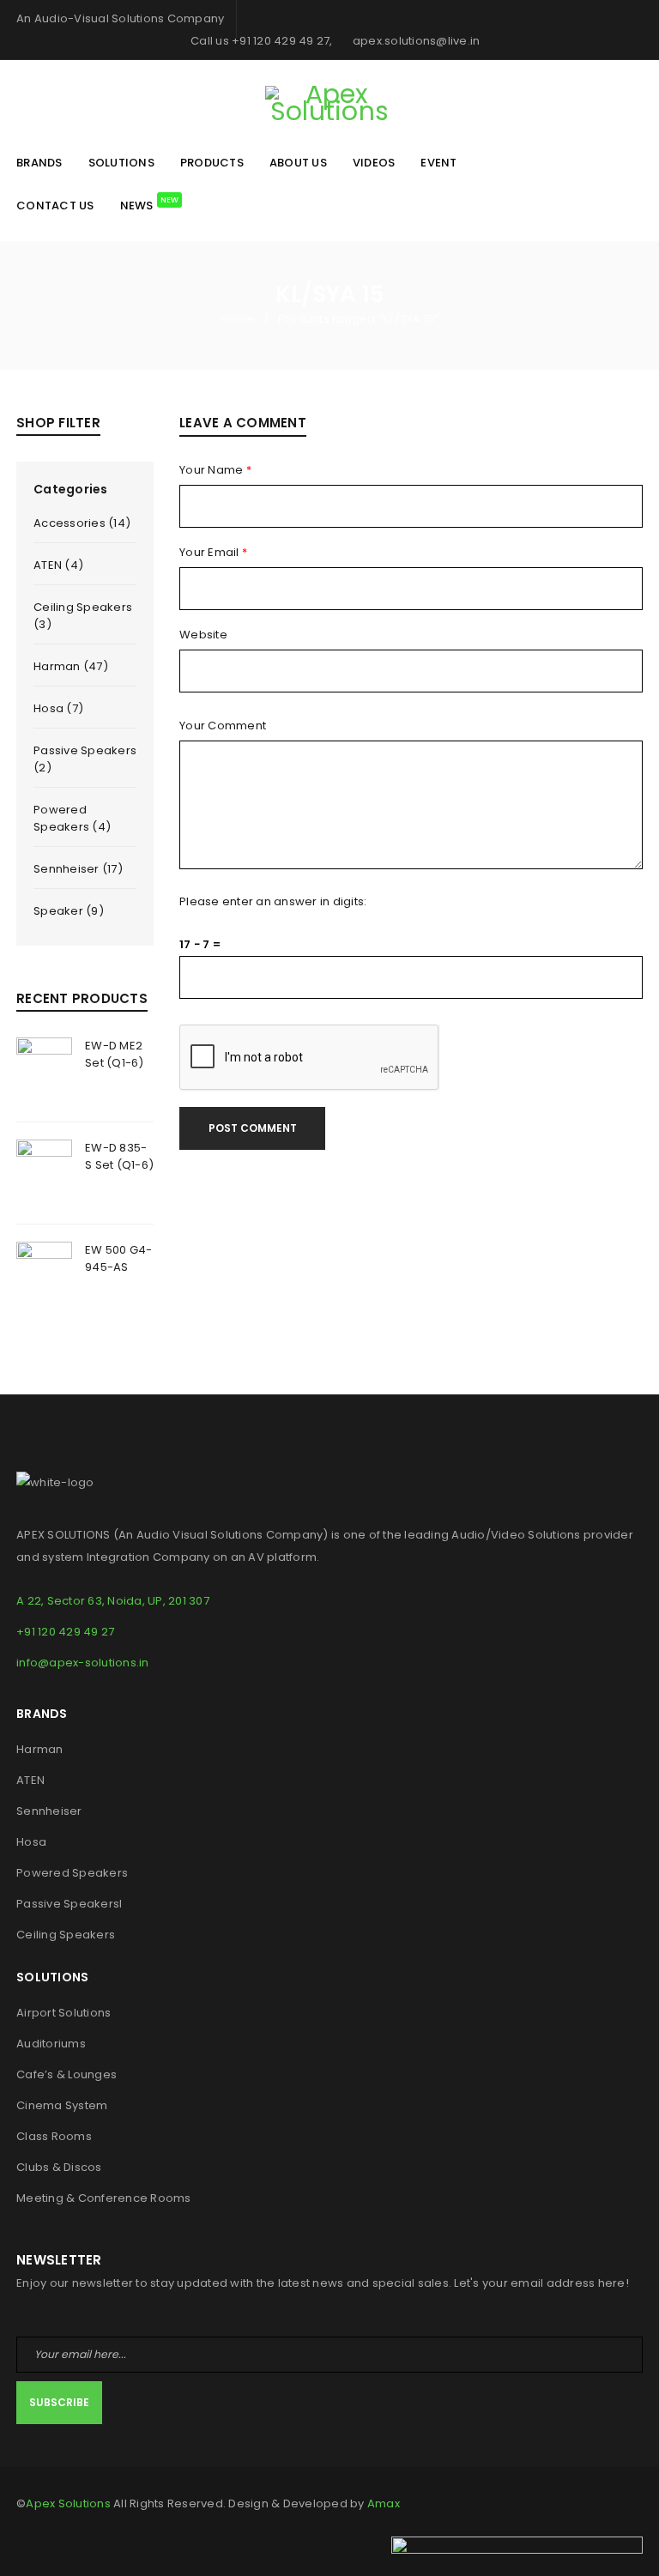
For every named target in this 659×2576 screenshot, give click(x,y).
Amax (384, 2503)
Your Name (215, 470)
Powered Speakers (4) (72, 818)
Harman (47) (71, 666)
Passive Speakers (68, 1904)
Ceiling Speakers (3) (83, 616)
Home (238, 319)
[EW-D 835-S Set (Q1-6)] (44, 1173)
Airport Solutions (63, 2013)
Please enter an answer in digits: (273, 902)
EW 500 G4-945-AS (119, 1258)
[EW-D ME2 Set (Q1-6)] (44, 1071)
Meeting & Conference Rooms (104, 2198)
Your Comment (223, 726)
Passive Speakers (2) (85, 759)
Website (203, 635)
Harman (40, 1749)
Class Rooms (54, 2136)
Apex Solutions (68, 2503)
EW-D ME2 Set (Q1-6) (115, 1054)
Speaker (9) (69, 911)
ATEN (30, 1780)
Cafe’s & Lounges (67, 2074)
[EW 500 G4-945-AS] (44, 1275)
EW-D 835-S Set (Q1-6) (119, 1156)
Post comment (253, 1128)
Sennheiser (49, 1811)
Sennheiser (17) (78, 869)
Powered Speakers (72, 1873)
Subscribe (59, 2402)
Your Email (213, 553)
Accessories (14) (82, 523)
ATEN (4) (58, 565)
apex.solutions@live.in (415, 41)
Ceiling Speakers (66, 1935)
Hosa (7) (58, 708)
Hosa (31, 1842)
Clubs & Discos (59, 2167)
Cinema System (62, 2105)
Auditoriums (51, 2044)
